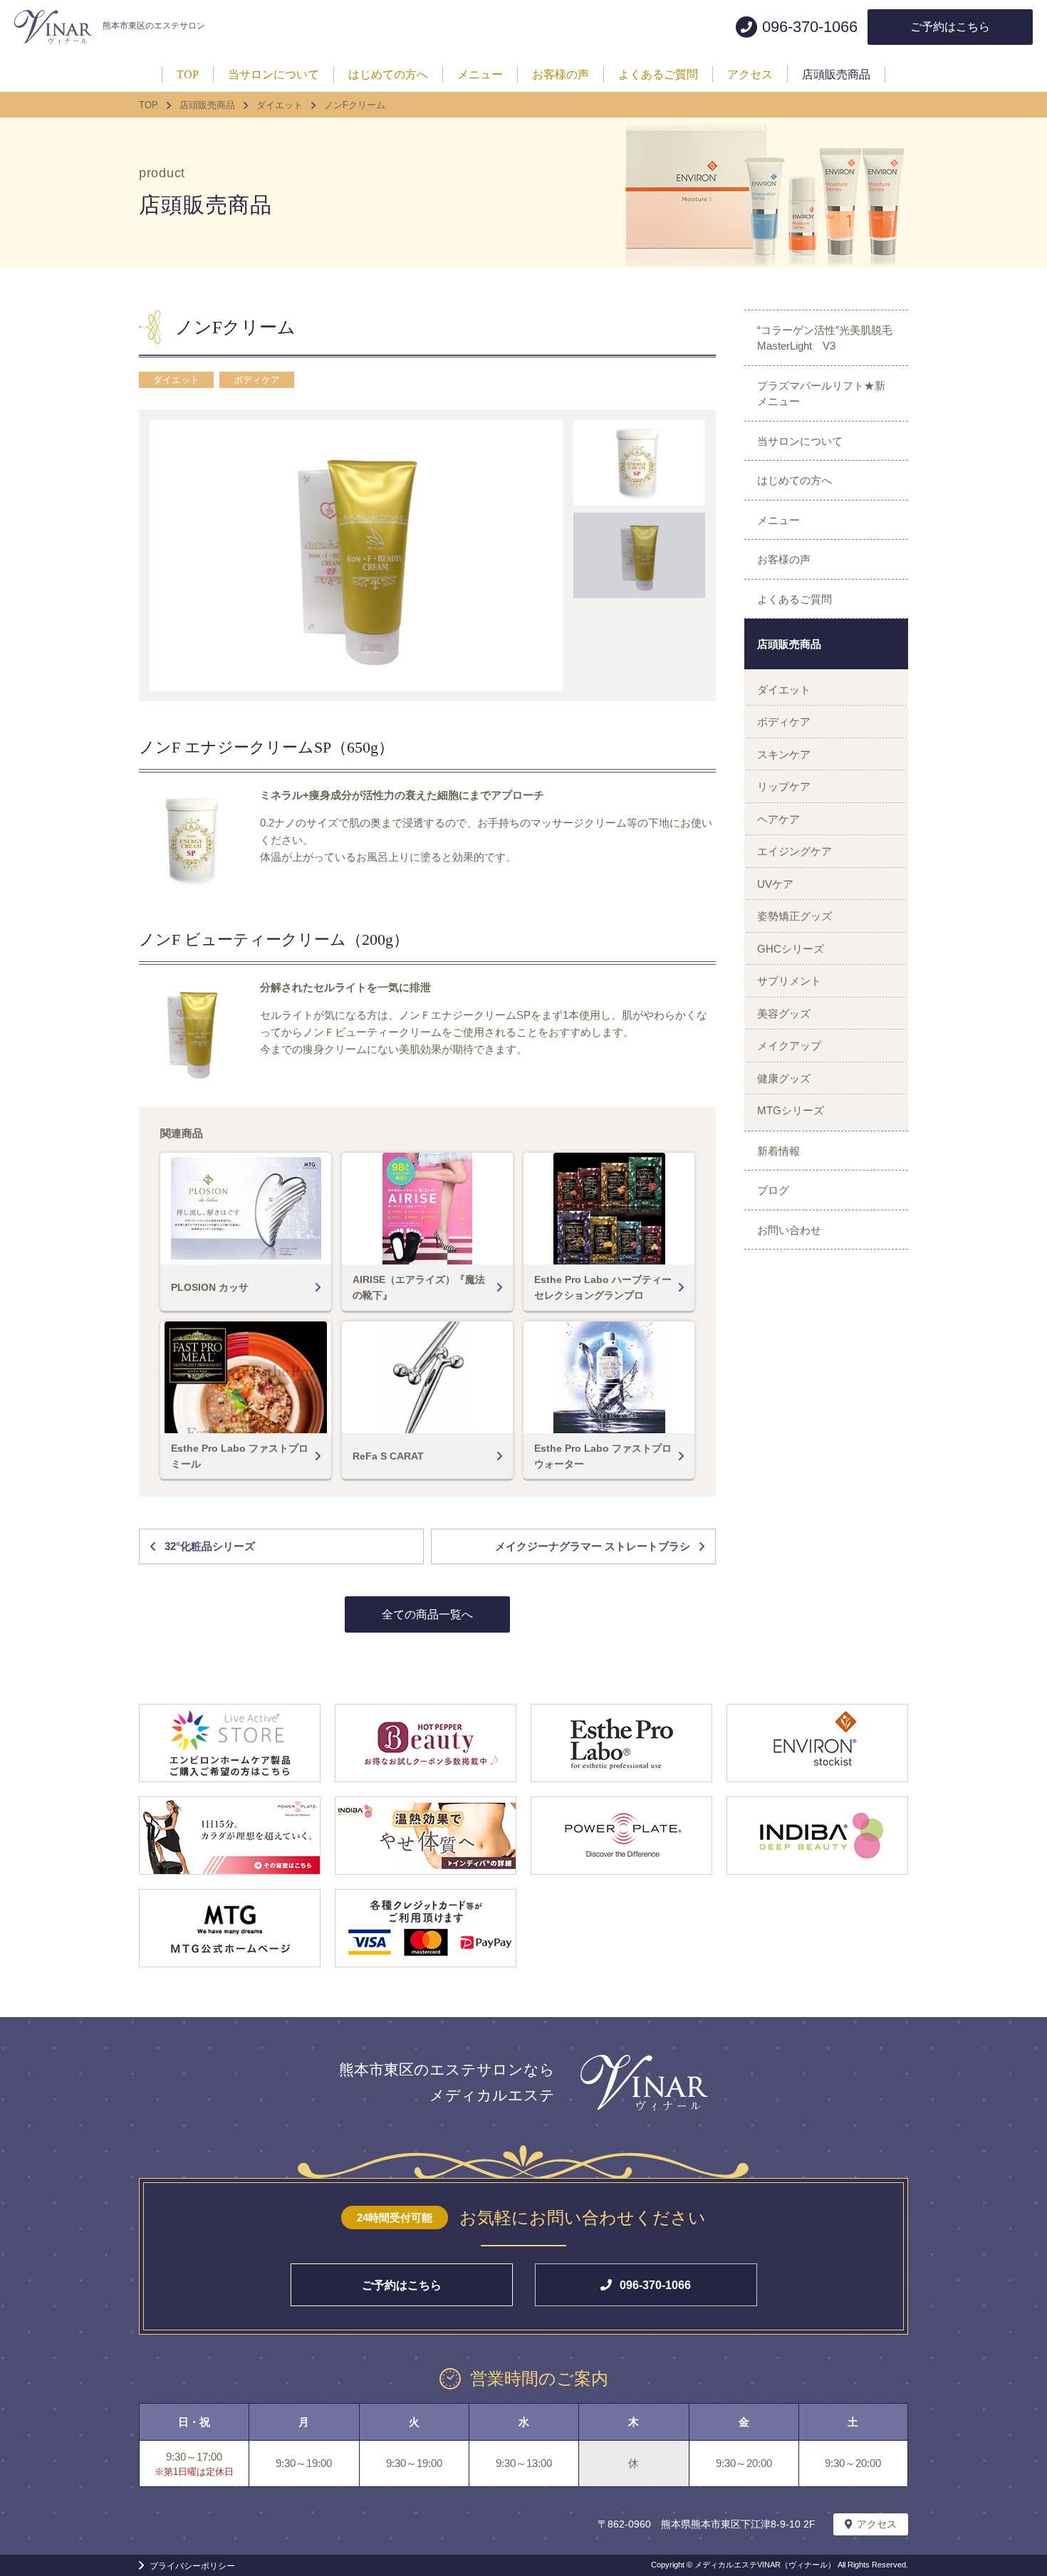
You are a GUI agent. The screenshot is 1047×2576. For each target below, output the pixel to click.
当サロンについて (800, 441)
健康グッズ (784, 1078)
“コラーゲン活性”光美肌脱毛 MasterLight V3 (830, 338)
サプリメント (789, 981)
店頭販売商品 (789, 644)
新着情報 (778, 1151)
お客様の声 (784, 559)
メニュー (778, 520)
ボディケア (257, 380)
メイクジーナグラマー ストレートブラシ (593, 1546)
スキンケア (784, 754)
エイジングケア (795, 851)
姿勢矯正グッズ (795, 916)
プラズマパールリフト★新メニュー (821, 394)
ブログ (773, 1190)
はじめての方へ (795, 480)
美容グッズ (784, 1014)
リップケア (784, 786)
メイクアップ (789, 1046)
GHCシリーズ (791, 949)
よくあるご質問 (795, 599)
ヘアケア (778, 819)
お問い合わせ (789, 1230)
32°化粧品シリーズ (210, 1546)
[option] (356, 555)
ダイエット (176, 380)
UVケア (775, 884)
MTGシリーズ (791, 1110)
